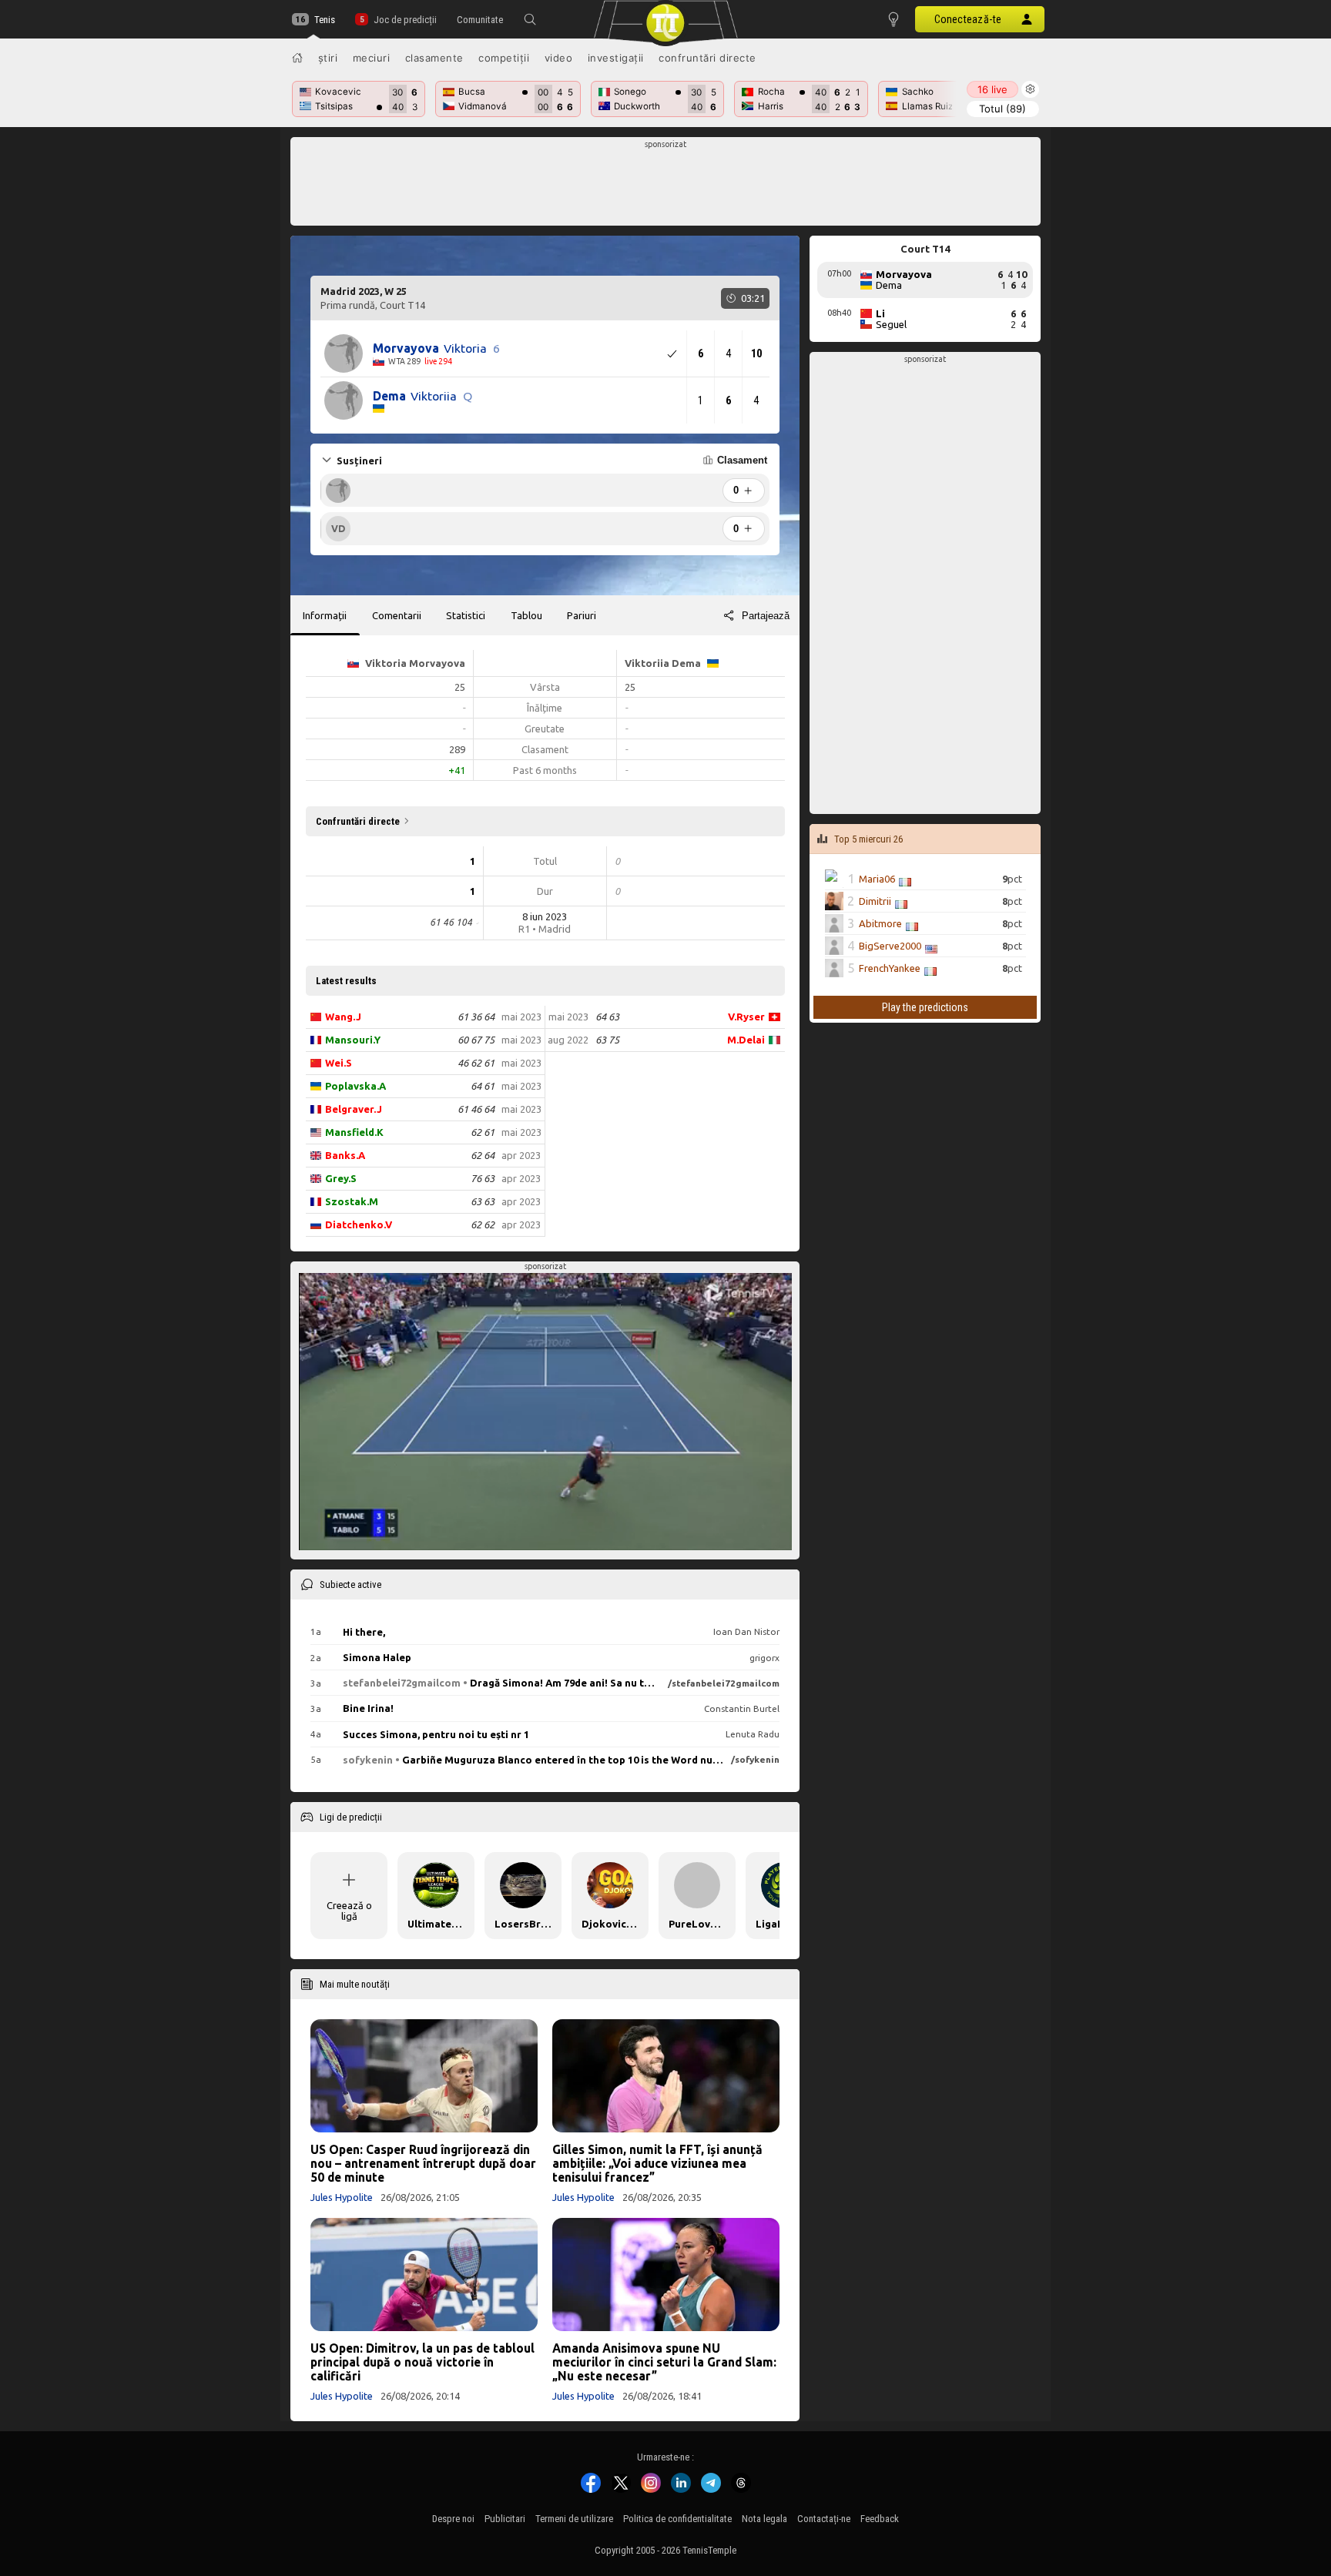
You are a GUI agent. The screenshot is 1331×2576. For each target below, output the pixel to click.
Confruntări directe (707, 58)
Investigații (616, 58)
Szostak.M (352, 1201)
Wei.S (339, 1063)
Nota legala (764, 2519)
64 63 (607, 1017)
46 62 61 (476, 1063)
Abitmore (880, 923)
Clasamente (434, 58)
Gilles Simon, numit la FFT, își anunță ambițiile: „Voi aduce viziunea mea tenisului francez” (657, 2163)
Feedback (880, 2519)
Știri (328, 58)
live (992, 89)
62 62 (483, 1224)
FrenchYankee (890, 968)
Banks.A (345, 1155)
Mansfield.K (354, 1132)
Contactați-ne (824, 2519)
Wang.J (343, 1017)
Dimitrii (875, 901)
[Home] (297, 58)
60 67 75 (476, 1040)
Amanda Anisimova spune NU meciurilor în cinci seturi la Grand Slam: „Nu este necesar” (664, 2362)
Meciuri (372, 58)
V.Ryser (746, 1017)
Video (559, 58)
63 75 (607, 1040)
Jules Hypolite (342, 2197)
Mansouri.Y (353, 1040)
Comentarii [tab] (397, 615)
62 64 (483, 1155)
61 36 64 (476, 1017)
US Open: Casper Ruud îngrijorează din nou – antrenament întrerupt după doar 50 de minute (423, 2163)
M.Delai (746, 1040)
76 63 (483, 1178)
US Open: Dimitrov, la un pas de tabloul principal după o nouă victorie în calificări (422, 2362)
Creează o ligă (349, 1911)
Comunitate (480, 20)
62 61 (483, 1132)
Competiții (504, 58)
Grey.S (341, 1178)
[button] (530, 19)
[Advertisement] (666, 186)
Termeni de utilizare (574, 2519)
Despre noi (453, 2519)
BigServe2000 (890, 946)
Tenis (325, 20)
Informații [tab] (325, 615)
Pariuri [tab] (582, 615)
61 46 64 (476, 1109)
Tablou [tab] (526, 615)
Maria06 (877, 879)
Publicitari (505, 2519)
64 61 (483, 1086)
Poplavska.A (355, 1086)
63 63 (483, 1201)
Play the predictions (925, 1007)
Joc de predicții (405, 20)
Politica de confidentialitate (677, 2519)
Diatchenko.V (359, 1224)
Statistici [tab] (466, 615)
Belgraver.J (354, 1109)
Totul (1002, 109)
